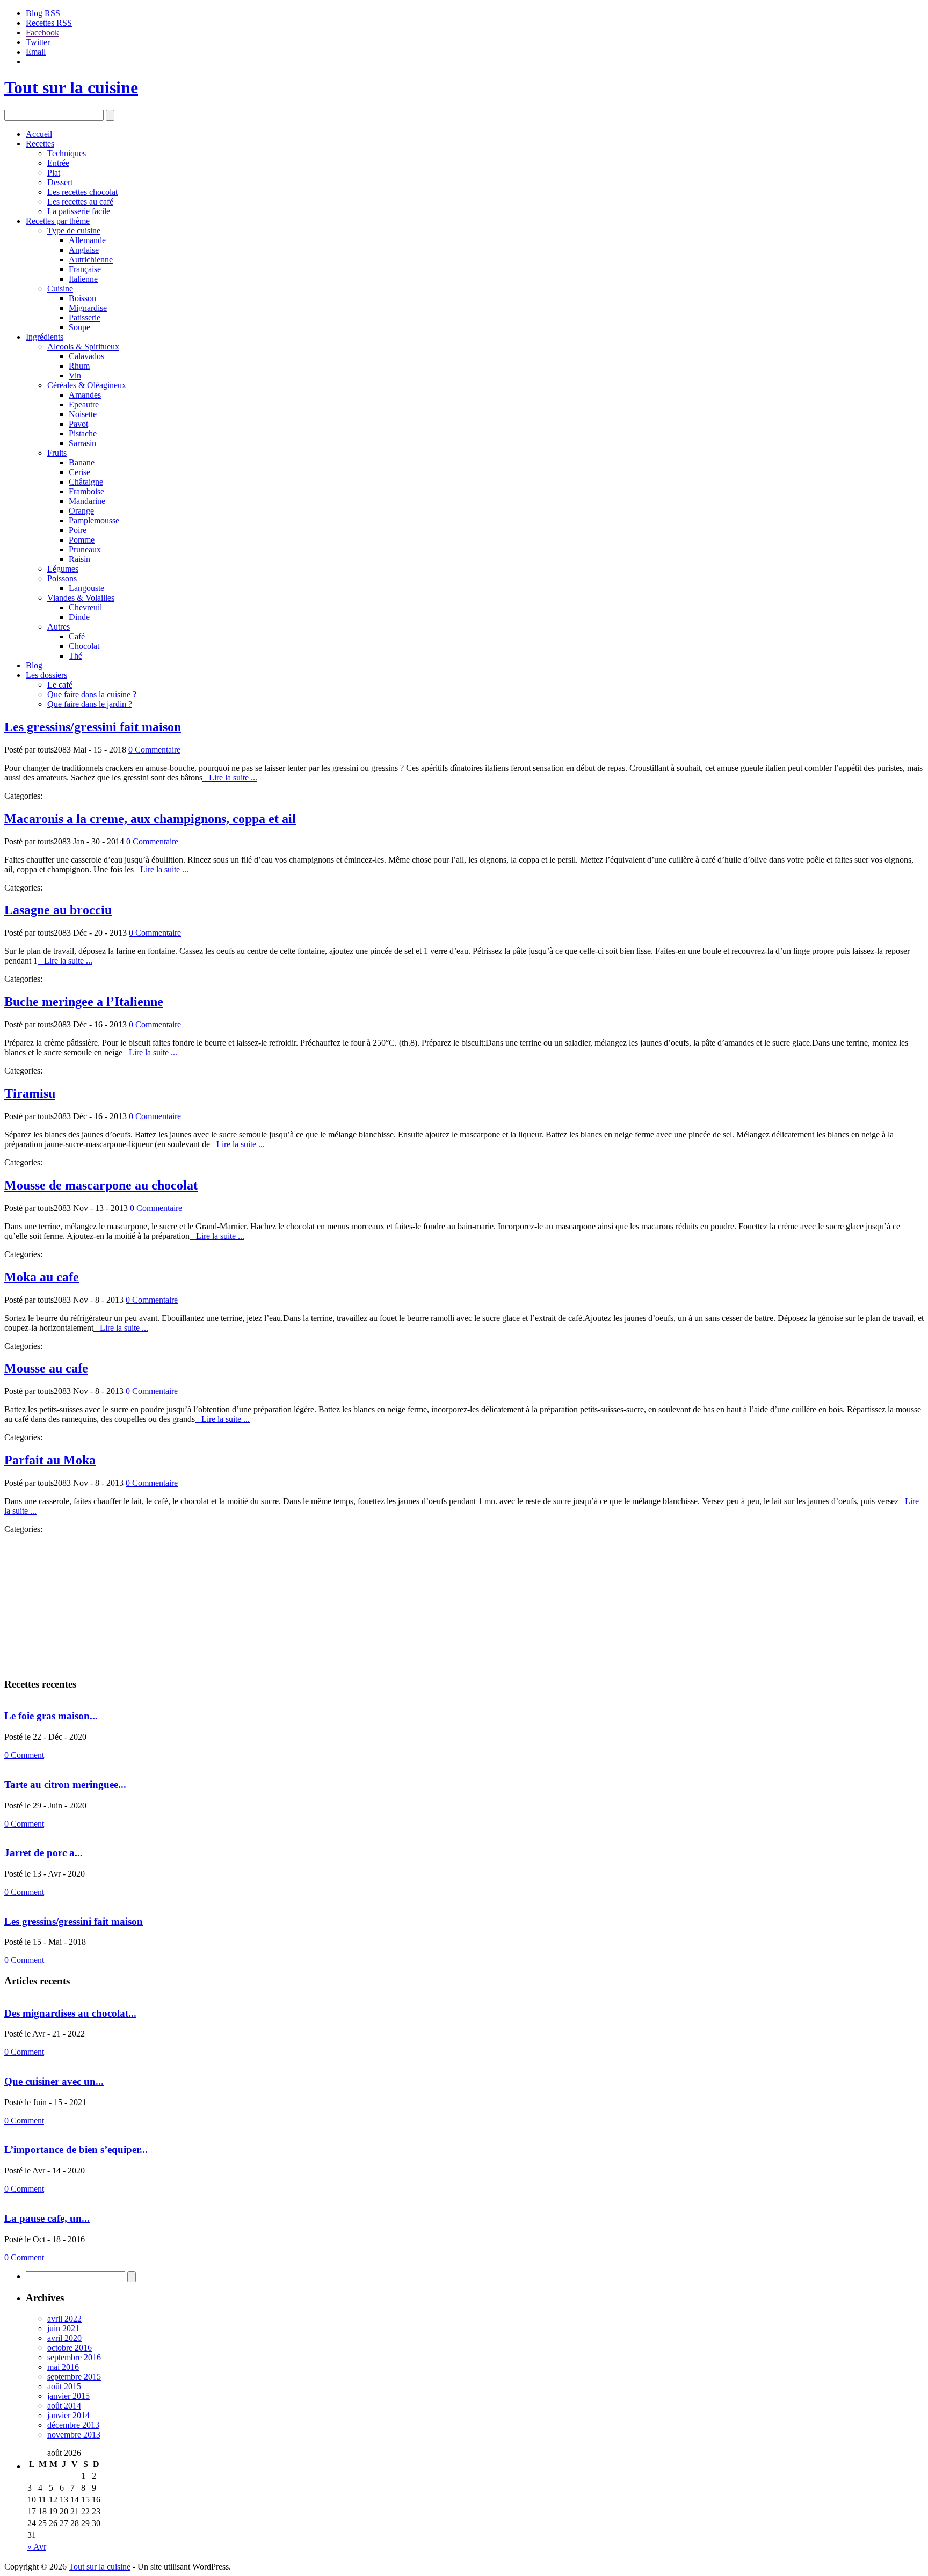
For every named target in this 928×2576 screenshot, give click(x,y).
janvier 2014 (68, 2415)
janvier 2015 (68, 2396)
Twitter (38, 42)
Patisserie (85, 318)
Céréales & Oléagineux (87, 385)
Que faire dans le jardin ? (90, 704)
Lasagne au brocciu (58, 910)
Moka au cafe (42, 1277)
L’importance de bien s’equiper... (76, 2150)
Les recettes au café (80, 202)
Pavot (78, 424)
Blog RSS (43, 13)
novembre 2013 (74, 2435)
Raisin (79, 559)
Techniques (67, 153)
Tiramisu (30, 1093)
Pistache (83, 433)
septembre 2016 (74, 2357)
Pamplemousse (94, 520)
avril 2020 (64, 2338)
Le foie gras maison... (51, 1716)
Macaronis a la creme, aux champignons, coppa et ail (150, 819)
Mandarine (87, 501)
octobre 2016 (70, 2348)
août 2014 (64, 2406)
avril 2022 (64, 2319)
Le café (60, 685)
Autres (59, 627)
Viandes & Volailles (81, 598)
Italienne (83, 279)
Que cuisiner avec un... (54, 2081)
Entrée (58, 163)
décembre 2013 (73, 2425)
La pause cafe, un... (47, 2218)
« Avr (37, 2547)
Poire (78, 530)
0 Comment (24, 1755)
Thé (75, 656)
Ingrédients (45, 337)
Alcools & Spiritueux (83, 346)
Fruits (57, 453)
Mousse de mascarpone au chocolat (101, 1185)
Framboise (86, 491)
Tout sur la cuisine (71, 87)
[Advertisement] (71, 1601)
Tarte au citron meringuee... (65, 1785)
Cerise (79, 472)
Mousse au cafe (46, 1368)
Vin (75, 375)
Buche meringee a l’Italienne (84, 1002)
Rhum (79, 366)
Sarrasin (82, 443)
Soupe (79, 327)
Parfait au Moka (50, 1460)
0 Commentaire (154, 750)
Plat (54, 173)
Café (77, 636)
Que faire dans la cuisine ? (92, 694)
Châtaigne (86, 482)
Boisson (82, 298)
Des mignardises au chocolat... (70, 2013)
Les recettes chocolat (82, 192)
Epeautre (84, 404)
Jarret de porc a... (44, 1853)
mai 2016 (63, 2367)
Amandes (85, 395)
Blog (34, 665)
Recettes (40, 144)
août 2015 (64, 2386)
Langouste (86, 588)
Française (85, 269)
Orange (81, 511)
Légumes (63, 569)
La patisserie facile (79, 211)
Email (36, 52)
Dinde (79, 617)
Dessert (60, 182)
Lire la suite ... (230, 778)
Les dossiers (46, 675)
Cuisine (60, 289)
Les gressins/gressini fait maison (93, 727)
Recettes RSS (49, 23)
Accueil (39, 134)
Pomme (82, 540)
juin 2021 (63, 2328)
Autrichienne (91, 260)
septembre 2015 (74, 2377)
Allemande (87, 240)
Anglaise (84, 250)
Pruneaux (85, 549)
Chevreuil (85, 607)
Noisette (83, 414)
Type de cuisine (74, 231)
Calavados (86, 356)
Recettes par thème (58, 221)
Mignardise (88, 308)
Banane (82, 462)
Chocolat (84, 646)
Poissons (62, 578)
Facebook (42, 32)
